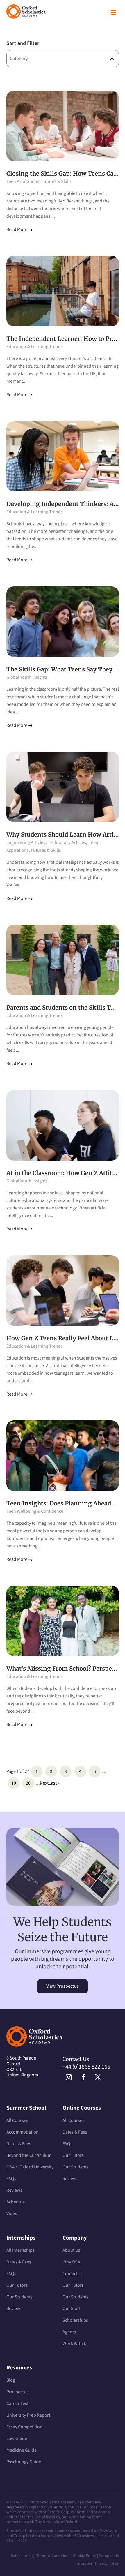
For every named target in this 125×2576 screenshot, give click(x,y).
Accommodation (23, 2132)
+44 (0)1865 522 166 (86, 2067)
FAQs (11, 2179)
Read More (17, 230)
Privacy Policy (107, 2563)
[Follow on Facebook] (83, 2077)
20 (28, 1783)
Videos (13, 2214)
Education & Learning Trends (35, 347)
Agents (69, 2332)
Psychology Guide (24, 2462)
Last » (54, 1783)
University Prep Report (28, 2415)
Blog (11, 2380)
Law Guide (17, 2439)
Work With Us (76, 2344)
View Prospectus (63, 1986)
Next (44, 1783)
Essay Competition (24, 2427)
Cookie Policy (85, 2556)
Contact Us (73, 2274)
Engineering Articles (26, 842)
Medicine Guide (22, 2450)
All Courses (17, 2120)
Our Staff (71, 2309)
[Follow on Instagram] (69, 2077)
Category (19, 59)
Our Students (76, 2167)
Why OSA (71, 2262)
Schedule (16, 2202)
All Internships (20, 2250)
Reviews (14, 2190)
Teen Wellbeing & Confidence (35, 1511)
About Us (71, 2250)
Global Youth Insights (27, 677)
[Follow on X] (98, 2077)
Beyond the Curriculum (29, 2155)
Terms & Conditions (54, 2556)
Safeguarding (22, 2556)
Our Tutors (73, 2155)
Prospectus (17, 2392)
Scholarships (75, 2320)
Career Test (17, 2404)
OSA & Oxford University (30, 2167)
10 (14, 1783)
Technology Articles (67, 842)
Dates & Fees (19, 2144)
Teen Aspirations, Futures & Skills (39, 181)
